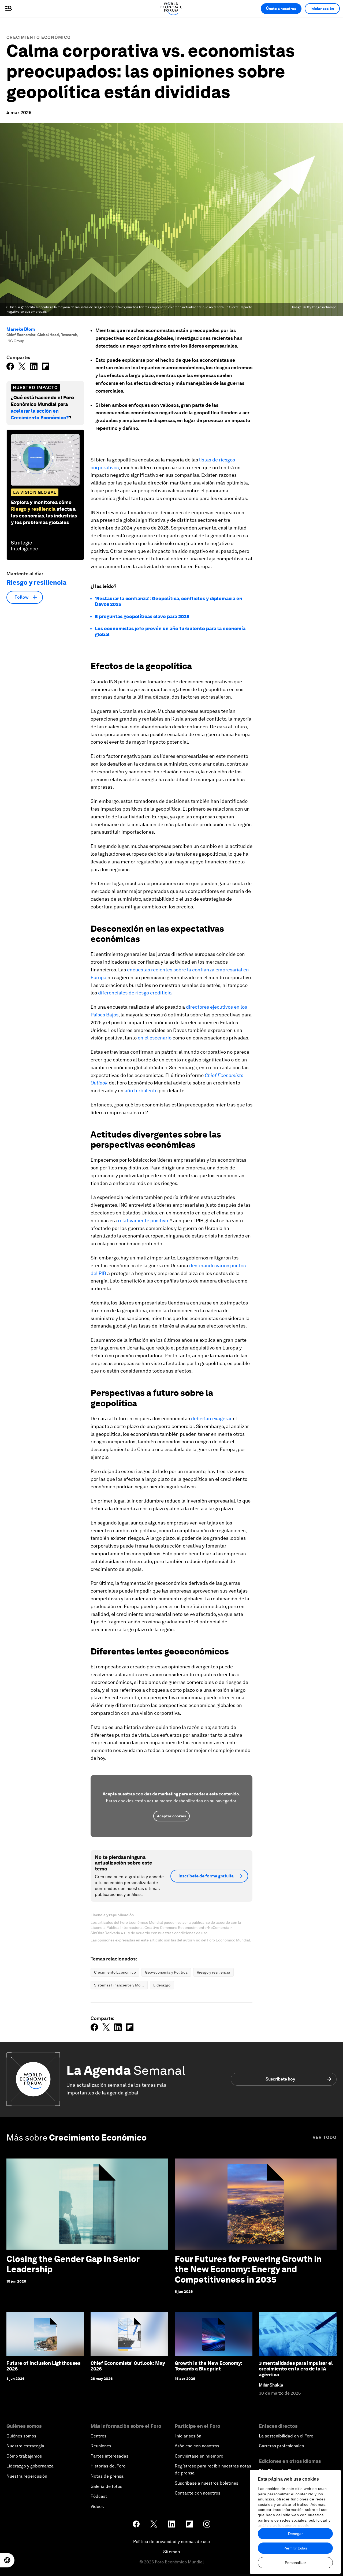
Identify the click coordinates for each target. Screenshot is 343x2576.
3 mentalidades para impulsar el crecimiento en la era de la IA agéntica (296, 2369)
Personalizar (295, 2563)
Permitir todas (295, 2548)
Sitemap (172, 2552)
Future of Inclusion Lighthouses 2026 (43, 2366)
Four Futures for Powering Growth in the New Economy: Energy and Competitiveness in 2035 (248, 2269)
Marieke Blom (21, 329)
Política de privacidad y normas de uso (171, 2542)
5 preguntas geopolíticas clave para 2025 (142, 616)
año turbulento (141, 1091)
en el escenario (155, 1038)
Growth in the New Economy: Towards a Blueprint (208, 2366)
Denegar (295, 2534)
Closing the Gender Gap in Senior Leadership (73, 2264)
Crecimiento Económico (39, 37)
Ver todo (325, 2137)
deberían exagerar (211, 1419)
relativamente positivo (143, 1220)
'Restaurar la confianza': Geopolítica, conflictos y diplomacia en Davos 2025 (169, 601)
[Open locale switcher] (7, 2560)
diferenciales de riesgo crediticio (135, 993)
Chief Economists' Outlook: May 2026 (128, 2366)
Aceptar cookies (171, 1816)
